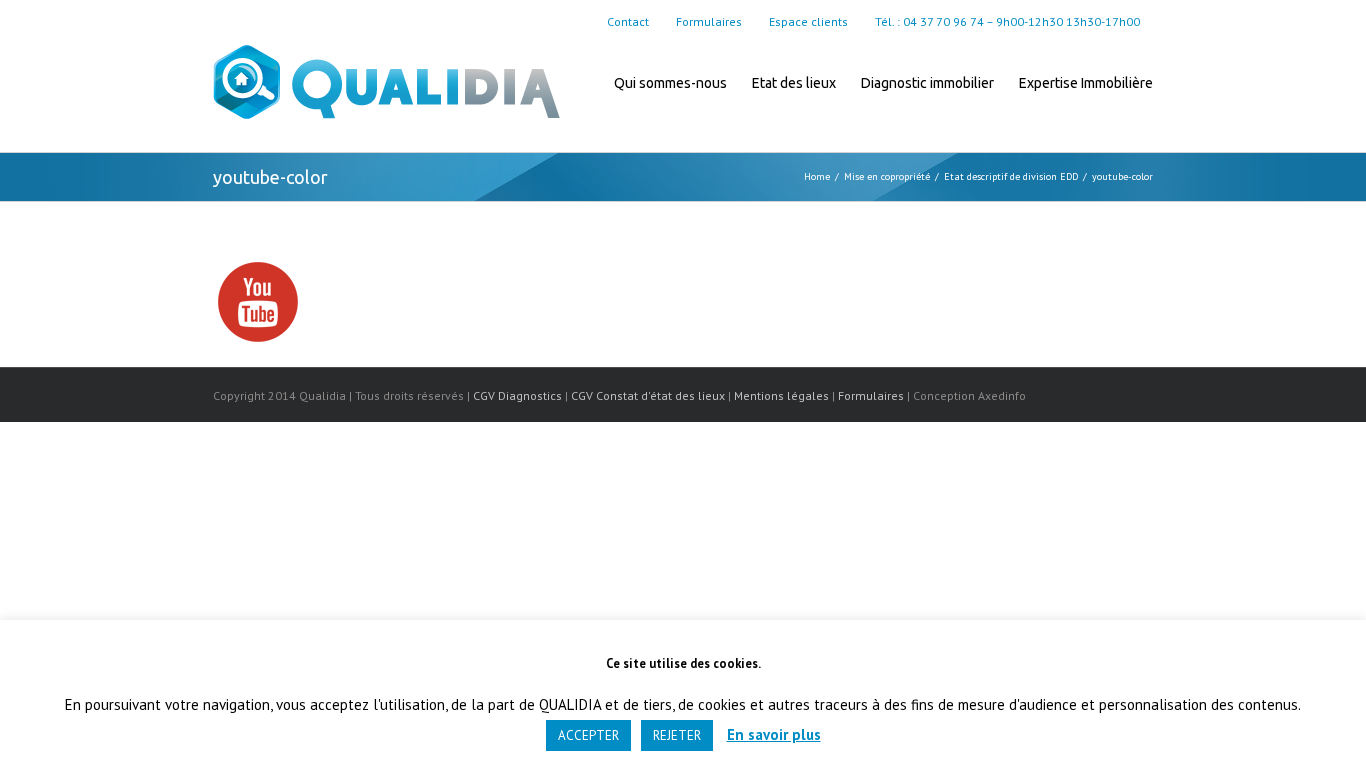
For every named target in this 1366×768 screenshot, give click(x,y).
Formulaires (871, 395)
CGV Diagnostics (517, 395)
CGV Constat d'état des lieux (648, 395)
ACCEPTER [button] (588, 735)
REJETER (677, 735)
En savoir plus (774, 734)
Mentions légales (781, 395)
